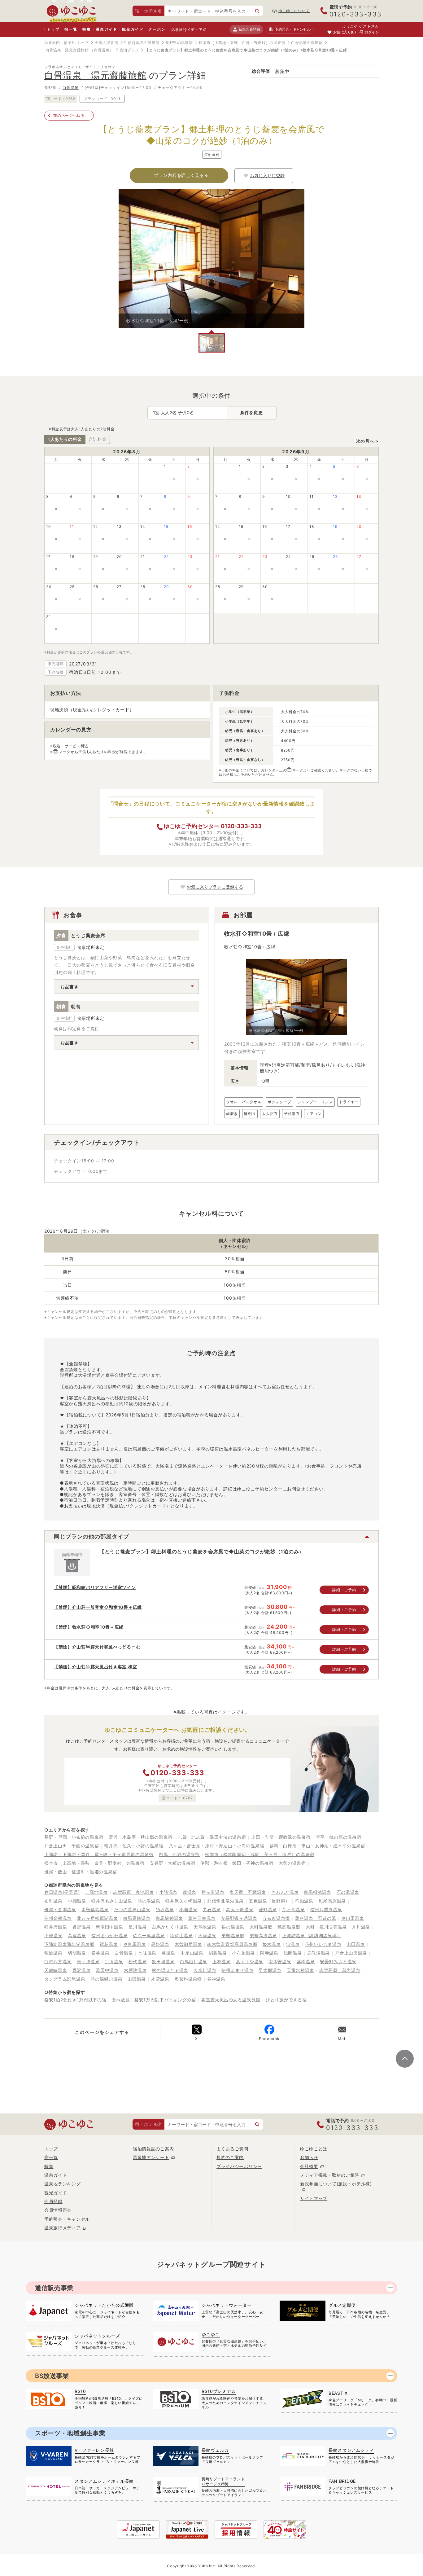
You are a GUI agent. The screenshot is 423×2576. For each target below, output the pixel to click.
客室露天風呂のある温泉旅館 (231, 2000)
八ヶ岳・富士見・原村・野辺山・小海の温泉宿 (217, 1846)
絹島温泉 (218, 1953)
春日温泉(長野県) (62, 1892)
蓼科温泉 (306, 1962)
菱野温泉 (268, 1909)
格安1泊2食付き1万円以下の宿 (75, 2000)
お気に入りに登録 (267, 176)
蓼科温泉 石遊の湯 (316, 1918)
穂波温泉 (53, 1953)
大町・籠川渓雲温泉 (326, 1927)
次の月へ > (367, 441)
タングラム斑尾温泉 (65, 1979)
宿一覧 (71, 29)
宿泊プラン (129, 50)
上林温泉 (222, 1962)
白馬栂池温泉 (317, 1892)
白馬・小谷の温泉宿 (179, 1854)
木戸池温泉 (135, 1970)
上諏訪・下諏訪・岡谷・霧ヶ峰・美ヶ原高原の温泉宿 (99, 1854)
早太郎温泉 (270, 1970)
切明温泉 (77, 1953)
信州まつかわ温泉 (110, 1935)
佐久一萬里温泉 (149, 1935)
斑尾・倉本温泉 (60, 1909)
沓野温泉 (82, 1927)
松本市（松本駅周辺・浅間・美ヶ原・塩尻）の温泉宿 (260, 1854)
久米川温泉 (205, 1970)
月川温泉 (361, 1927)
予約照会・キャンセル (67, 2219)
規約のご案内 (230, 2157)
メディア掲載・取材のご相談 (330, 2175)
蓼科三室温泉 (202, 1918)
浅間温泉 (293, 1953)
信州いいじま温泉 (323, 1944)
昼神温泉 (216, 1979)
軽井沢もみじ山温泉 (112, 1901)
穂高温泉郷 (289, 1927)
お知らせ (309, 2157)
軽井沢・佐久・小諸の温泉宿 (134, 1846)
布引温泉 (53, 1901)
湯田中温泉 (107, 1970)
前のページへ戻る (69, 115)
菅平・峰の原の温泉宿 (339, 1837)
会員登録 (53, 2201)
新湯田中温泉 (109, 1927)
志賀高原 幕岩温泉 (340, 1970)
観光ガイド (133, 29)
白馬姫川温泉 (194, 1962)
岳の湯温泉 (233, 1927)
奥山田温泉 (353, 1918)
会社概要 (309, 2166)
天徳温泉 (207, 1935)
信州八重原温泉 (326, 1909)
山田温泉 (356, 1944)
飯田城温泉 (163, 1962)
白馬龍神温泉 (169, 1918)
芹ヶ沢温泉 (294, 1909)
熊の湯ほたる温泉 (170, 1970)
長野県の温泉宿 (179, 43)
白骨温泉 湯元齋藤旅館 (67, 50)
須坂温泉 (165, 1909)
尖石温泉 (212, 1909)
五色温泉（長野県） (269, 1901)
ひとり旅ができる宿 (286, 2000)
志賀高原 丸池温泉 (133, 1892)
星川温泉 (138, 1927)
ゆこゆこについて (294, 11)
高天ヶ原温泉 (240, 1909)
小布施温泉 (243, 1953)
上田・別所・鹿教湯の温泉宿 (281, 1837)
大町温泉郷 (261, 1927)
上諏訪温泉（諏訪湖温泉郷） (312, 1935)
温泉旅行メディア (187, 30)
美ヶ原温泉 (88, 1962)
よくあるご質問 (232, 2149)
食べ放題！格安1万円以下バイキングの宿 (154, 2000)
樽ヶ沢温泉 (213, 1892)
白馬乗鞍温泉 (137, 1918)
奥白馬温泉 (135, 1944)
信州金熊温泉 (58, 1918)
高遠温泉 (77, 1935)
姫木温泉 (272, 1944)
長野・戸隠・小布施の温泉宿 (74, 1837)
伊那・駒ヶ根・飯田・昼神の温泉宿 (237, 1863)
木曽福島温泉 (95, 1909)
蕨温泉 (168, 1953)
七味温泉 (147, 1953)
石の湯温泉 (348, 1892)
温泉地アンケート (151, 2157)
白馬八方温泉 (58, 1962)
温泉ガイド (106, 29)
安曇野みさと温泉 (338, 1962)
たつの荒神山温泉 (132, 1909)
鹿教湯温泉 (319, 1953)
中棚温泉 (77, 1901)
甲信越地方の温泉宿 (142, 43)
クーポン (157, 29)
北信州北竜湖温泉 (225, 1901)
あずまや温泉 (250, 1962)
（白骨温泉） (102, 50)
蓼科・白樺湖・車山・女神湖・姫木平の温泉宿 (317, 1846)
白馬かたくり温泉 (170, 1927)
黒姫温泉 (160, 1944)
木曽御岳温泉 (188, 1944)
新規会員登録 (249, 29)
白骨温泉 (71, 88)
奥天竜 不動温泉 (248, 1892)
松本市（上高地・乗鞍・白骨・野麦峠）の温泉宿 (242, 43)
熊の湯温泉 (149, 1901)
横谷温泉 (100, 1953)
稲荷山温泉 (181, 1935)
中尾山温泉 (192, 1953)
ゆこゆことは (314, 2149)
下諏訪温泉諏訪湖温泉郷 (69, 1944)
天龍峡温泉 (56, 1970)
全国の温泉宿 (106, 43)
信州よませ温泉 (237, 1970)
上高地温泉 (96, 1892)
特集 (87, 29)
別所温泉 (114, 1962)
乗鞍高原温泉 (263, 1935)
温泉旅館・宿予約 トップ (66, 43)
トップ (53, 29)
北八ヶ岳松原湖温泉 (97, 1918)
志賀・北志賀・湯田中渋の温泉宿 (212, 1837)
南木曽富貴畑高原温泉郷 (232, 1944)
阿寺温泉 (269, 1953)
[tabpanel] (211, 258)
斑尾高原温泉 (332, 1901)
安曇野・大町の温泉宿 (172, 1863)
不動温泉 (304, 1901)
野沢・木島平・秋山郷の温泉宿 (141, 1837)
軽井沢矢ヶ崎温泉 (184, 1901)
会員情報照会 (58, 2210)
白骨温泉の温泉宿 (307, 43)
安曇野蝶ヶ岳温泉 (239, 1918)
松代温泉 (138, 1962)
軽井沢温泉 (56, 1927)
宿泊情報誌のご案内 (153, 2149)
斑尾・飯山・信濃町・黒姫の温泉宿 (81, 1872)
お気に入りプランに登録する (215, 887)
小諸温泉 (168, 1892)
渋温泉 (293, 1944)
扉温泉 (190, 1892)
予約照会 (292, 29)
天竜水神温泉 (300, 1970)
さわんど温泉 (285, 1892)
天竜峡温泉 (205, 1927)
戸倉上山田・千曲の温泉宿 (72, 1846)
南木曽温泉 (280, 1962)
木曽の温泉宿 (292, 1863)
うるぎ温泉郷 (276, 1918)
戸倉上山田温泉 (351, 1953)
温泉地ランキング (63, 2184)
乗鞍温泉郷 (233, 1935)
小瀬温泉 (188, 1909)
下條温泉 (53, 1935)
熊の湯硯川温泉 (106, 1979)
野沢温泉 (82, 1970)
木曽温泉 (160, 1979)
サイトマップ (314, 2198)
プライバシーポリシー (239, 2166)
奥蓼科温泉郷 (188, 1979)
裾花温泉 (109, 1944)
